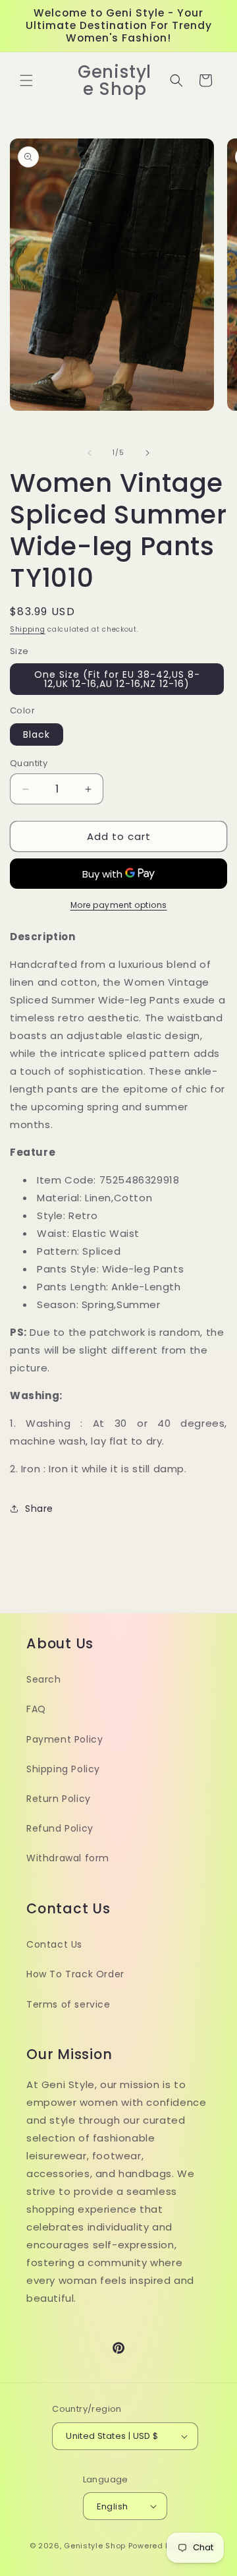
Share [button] (39, 1509)
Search (44, 1679)
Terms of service (68, 2004)
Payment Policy (65, 1739)
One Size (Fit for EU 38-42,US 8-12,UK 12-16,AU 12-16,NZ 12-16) (117, 679)
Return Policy (59, 1799)
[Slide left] (90, 453)
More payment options (119, 905)
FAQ (36, 1709)
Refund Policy (60, 1828)
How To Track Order (75, 1974)
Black (37, 734)
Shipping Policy (63, 1769)
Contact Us (54, 1944)
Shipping (28, 629)
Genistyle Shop (95, 2546)
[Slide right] (147, 453)
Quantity (29, 763)
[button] (26, 80)
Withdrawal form (68, 1858)
